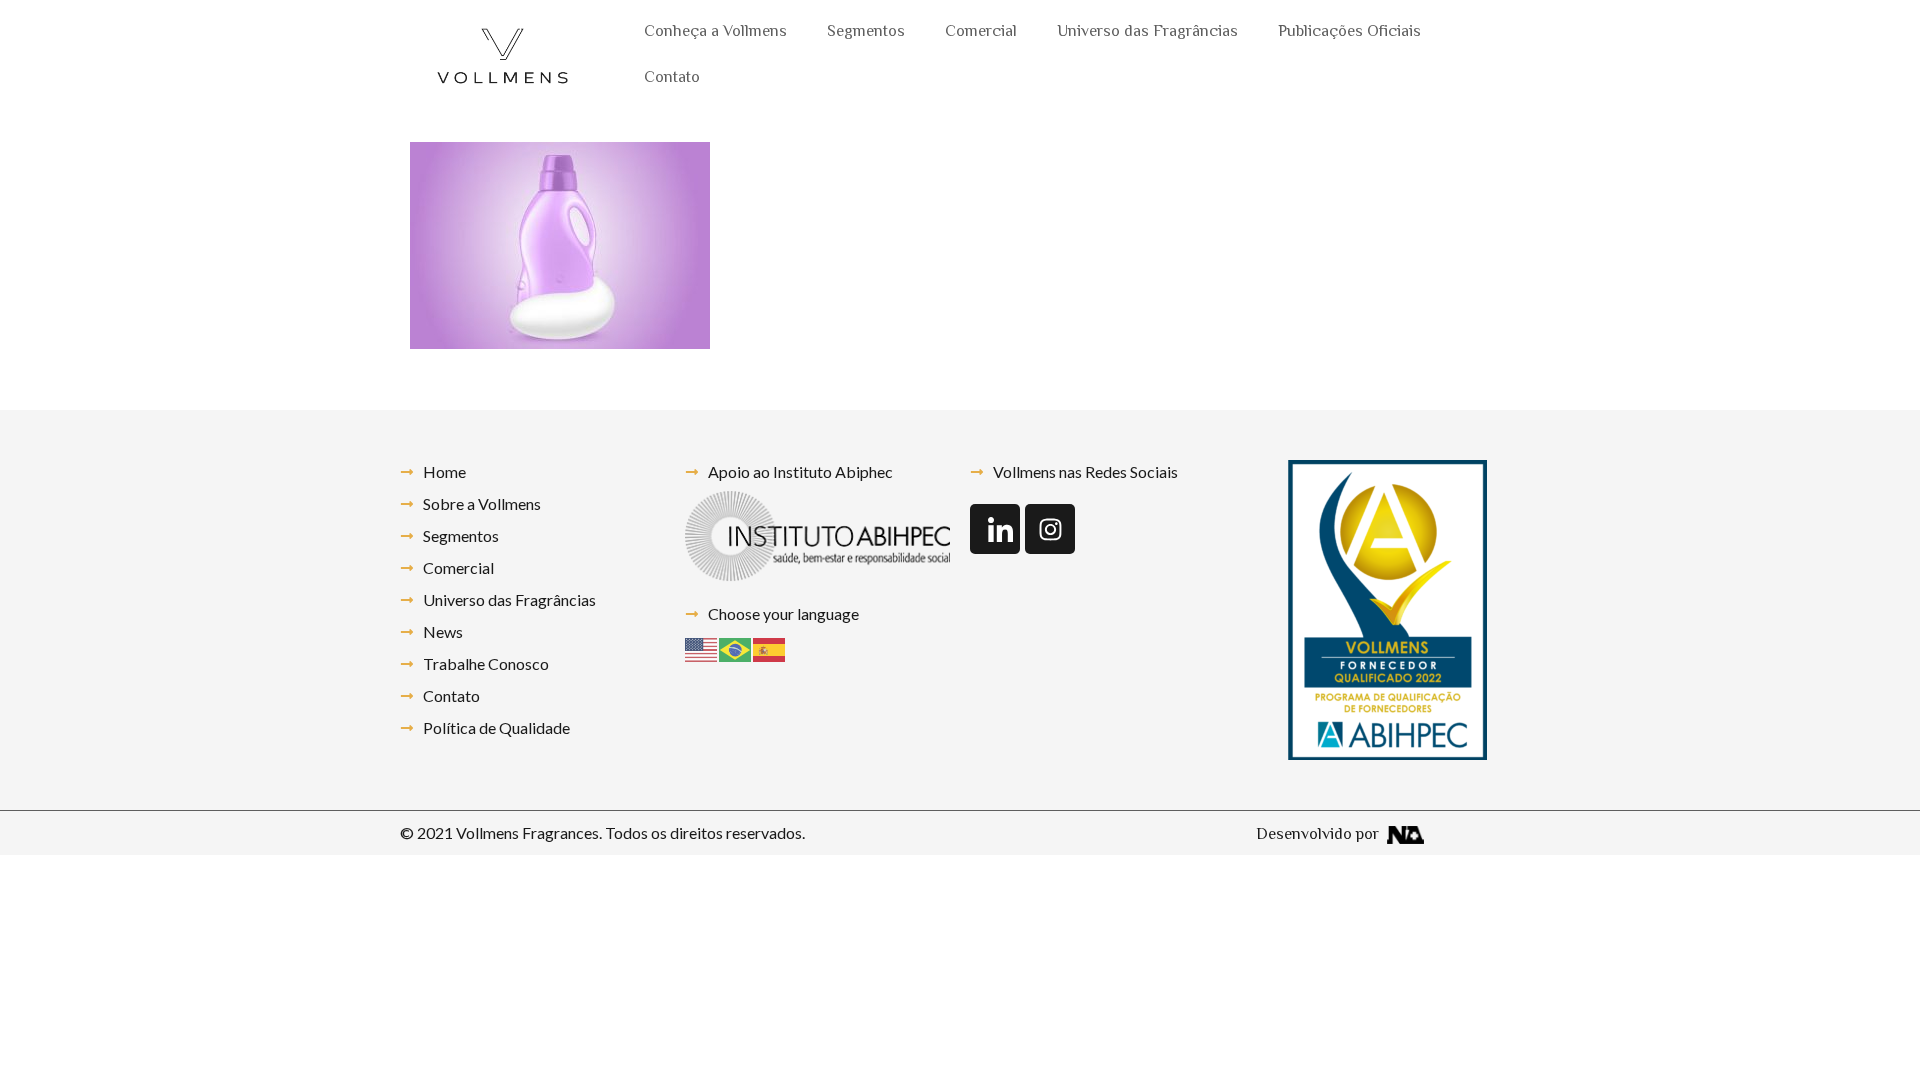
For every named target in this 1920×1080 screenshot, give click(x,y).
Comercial (981, 32)
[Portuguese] (736, 647)
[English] (702, 647)
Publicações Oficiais (1349, 32)
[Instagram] (1050, 529)
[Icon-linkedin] (995, 529)
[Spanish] (770, 647)
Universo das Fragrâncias (1147, 32)
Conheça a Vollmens (715, 32)
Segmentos (866, 32)
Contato (672, 78)
